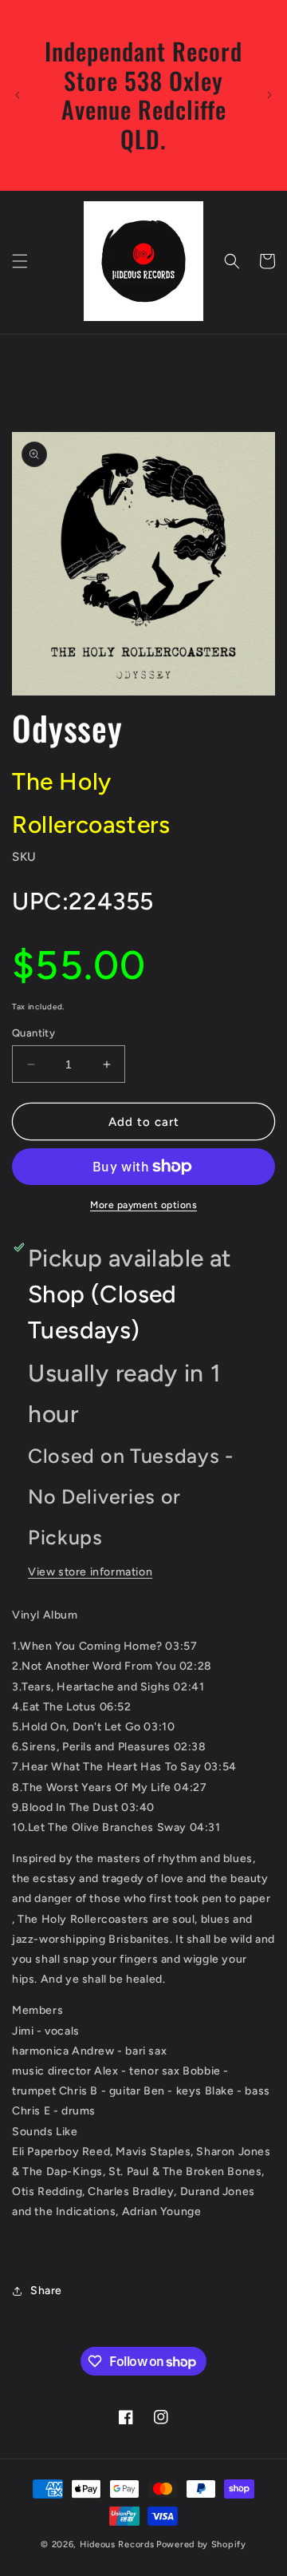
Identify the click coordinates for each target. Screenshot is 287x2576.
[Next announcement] (269, 95)
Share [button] (46, 2291)
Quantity (33, 1033)
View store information (90, 1572)
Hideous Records (117, 2544)
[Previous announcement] (18, 95)
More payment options (143, 1205)
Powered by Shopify (201, 2544)
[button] (20, 261)
